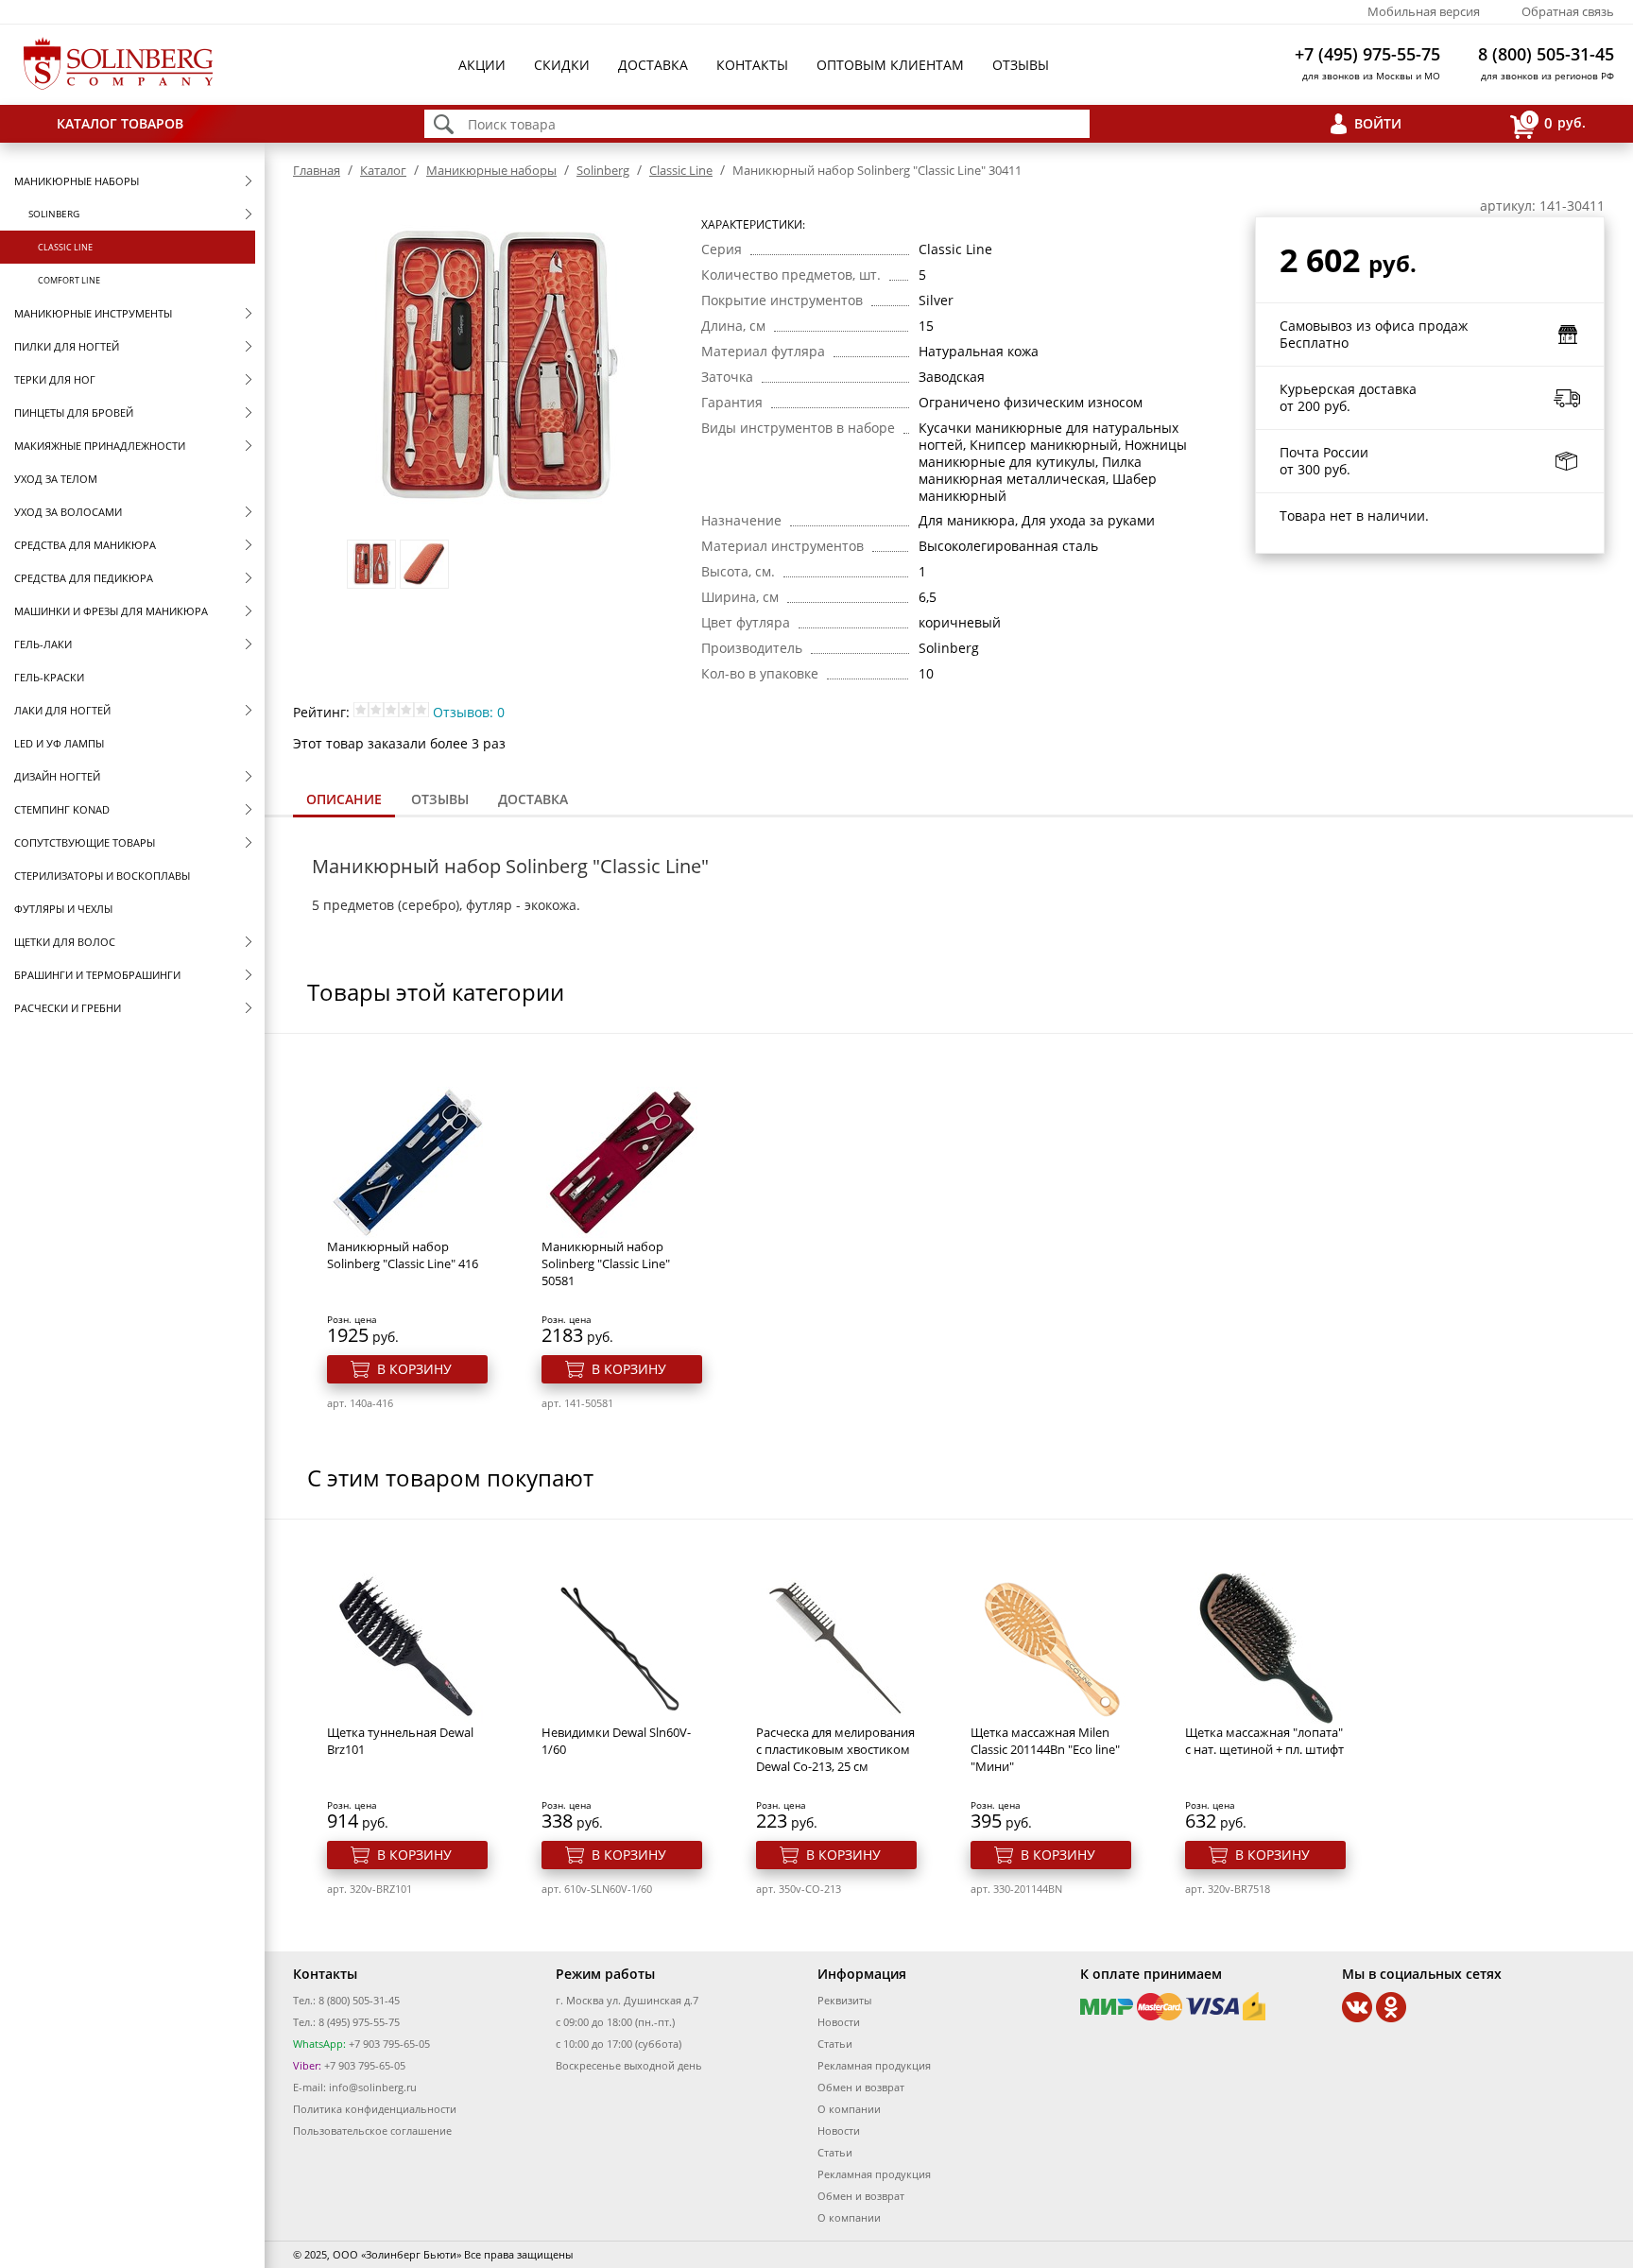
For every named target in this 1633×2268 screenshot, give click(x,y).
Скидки (562, 65)
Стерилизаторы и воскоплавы (102, 876)
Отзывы (1021, 65)
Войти (1378, 123)
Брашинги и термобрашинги (97, 975)
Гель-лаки (43, 644)
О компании (849, 2109)
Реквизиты (844, 2000)
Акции (482, 65)
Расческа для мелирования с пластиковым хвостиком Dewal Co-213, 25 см (835, 1749)
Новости (839, 2022)
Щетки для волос (65, 942)
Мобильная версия (1424, 11)
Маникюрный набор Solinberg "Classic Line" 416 (403, 1255)
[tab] (344, 801)
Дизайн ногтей (57, 776)
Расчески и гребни (68, 1008)
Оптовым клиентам (890, 65)
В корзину (414, 1369)
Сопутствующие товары (85, 842)
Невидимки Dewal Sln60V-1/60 (616, 1741)
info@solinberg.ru (373, 2087)
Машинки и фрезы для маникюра (111, 611)
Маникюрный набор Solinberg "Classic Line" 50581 (606, 1263)
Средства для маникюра (85, 545)
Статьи (835, 2044)
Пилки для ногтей (67, 346)
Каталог (383, 170)
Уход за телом (56, 479)
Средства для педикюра (84, 578)
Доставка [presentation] (533, 799)
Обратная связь (1568, 11)
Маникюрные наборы (77, 181)
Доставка (653, 65)
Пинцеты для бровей (74, 412)
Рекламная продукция (874, 2065)
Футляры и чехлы (63, 909)
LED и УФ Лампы (59, 743)
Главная (317, 170)
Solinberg (54, 214)
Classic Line (65, 247)
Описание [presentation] (344, 799)
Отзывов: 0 (469, 712)
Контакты (752, 65)
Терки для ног (55, 379)
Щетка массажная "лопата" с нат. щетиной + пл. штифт (1264, 1741)
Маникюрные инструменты (93, 313)
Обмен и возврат (861, 2087)
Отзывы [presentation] (440, 799)
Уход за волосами (68, 512)
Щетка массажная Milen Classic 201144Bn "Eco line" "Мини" (1045, 1749)
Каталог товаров (120, 123)
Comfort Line (69, 280)
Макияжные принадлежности (100, 446)
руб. (1556, 122)
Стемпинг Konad (62, 809)
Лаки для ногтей (62, 710)
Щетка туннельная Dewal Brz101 (400, 1741)
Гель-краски (49, 677)
